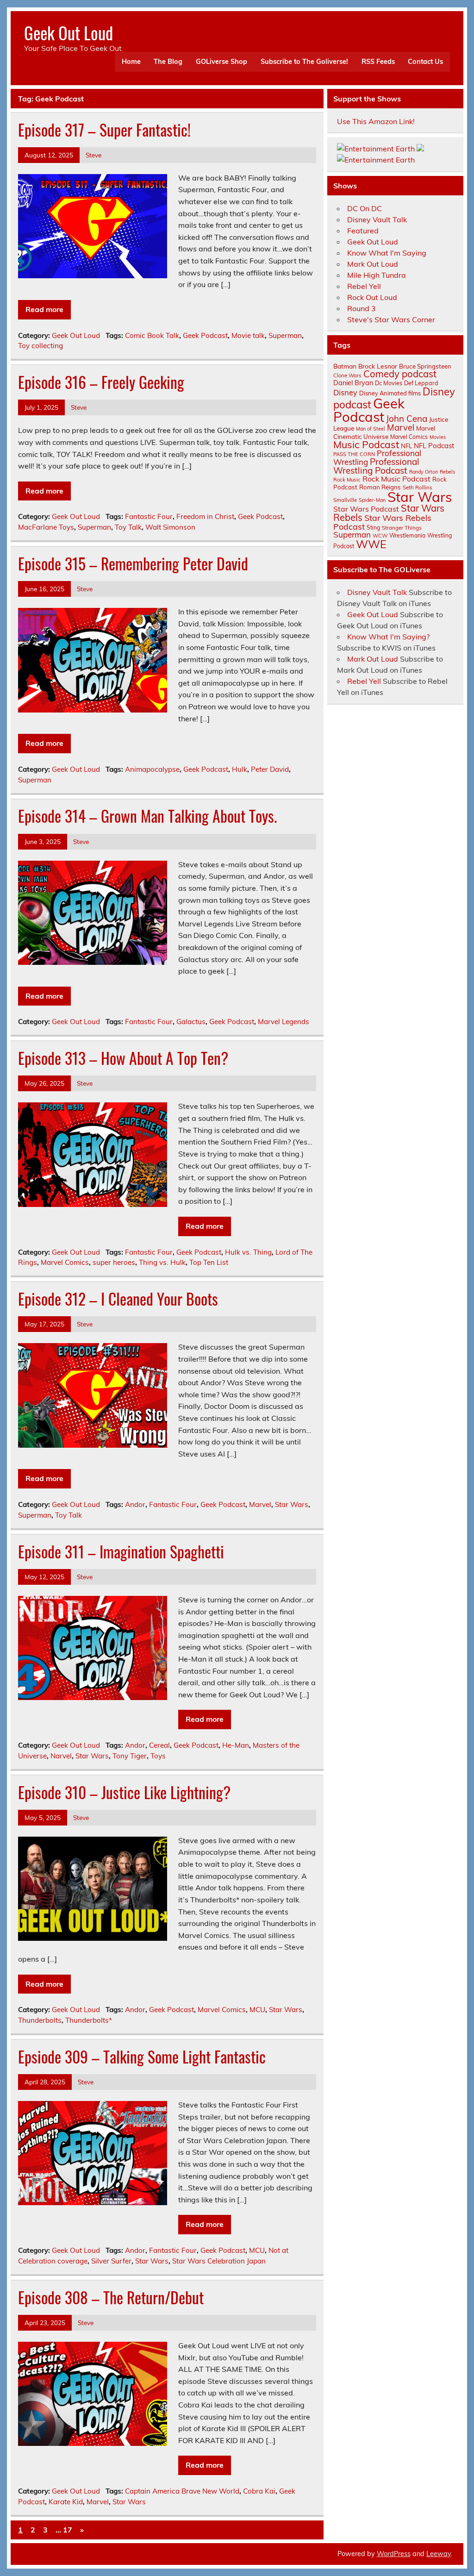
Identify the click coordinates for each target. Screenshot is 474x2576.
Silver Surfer (111, 2261)
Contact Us (425, 62)
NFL (406, 446)
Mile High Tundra (377, 275)
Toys (158, 1756)
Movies (438, 437)
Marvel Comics (65, 1262)
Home (131, 62)
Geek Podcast (205, 335)
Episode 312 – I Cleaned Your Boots (118, 1299)
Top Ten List (209, 1262)
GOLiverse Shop (221, 62)
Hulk (240, 769)
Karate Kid (66, 2502)
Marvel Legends (284, 1022)
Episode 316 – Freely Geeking (101, 382)
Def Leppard (421, 383)
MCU (257, 2010)
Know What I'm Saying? (388, 637)
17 (68, 2530)
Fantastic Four (149, 516)
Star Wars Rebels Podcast (382, 522)
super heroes (114, 1262)
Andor (135, 1504)
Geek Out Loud (69, 33)
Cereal (159, 1745)
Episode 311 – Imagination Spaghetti (121, 1551)
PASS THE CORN (354, 454)
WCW (380, 536)
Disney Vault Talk (377, 219)
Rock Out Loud (372, 297)
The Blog (168, 62)
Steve (94, 155)
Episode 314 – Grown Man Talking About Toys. (147, 816)
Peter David (270, 769)
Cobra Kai (259, 2491)
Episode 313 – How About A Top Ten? (123, 1058)
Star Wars (292, 1504)
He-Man (236, 1745)
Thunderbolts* (89, 2020)
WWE (371, 544)
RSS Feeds (378, 62)
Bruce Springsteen (425, 366)
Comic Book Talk (152, 335)
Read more (44, 309)
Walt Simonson (170, 527)
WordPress (394, 2554)
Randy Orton (424, 472)
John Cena (407, 419)
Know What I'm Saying (387, 253)
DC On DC (365, 208)
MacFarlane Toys (46, 527)
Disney (345, 393)
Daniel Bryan (353, 383)
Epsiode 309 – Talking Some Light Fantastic (142, 2057)
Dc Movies (389, 383)
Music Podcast (366, 444)
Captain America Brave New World (182, 2491)
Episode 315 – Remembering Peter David (133, 563)
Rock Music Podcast (396, 479)
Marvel (260, 1504)
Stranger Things (402, 528)
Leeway (439, 2554)
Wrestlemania (407, 535)
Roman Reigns (380, 487)
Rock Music (347, 480)
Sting (373, 528)
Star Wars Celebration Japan (219, 2261)
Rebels (447, 472)
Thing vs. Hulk (162, 1262)
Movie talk (248, 335)
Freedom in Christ (205, 516)
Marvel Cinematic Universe (384, 432)
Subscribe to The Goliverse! (304, 62)
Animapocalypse (152, 769)
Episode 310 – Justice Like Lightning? (124, 1792)
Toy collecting (41, 346)
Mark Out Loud (373, 264)
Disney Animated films (390, 393)
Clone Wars (347, 375)
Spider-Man (372, 500)
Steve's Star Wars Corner (391, 319)
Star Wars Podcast (366, 509)
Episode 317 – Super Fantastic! (104, 130)
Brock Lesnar (378, 366)
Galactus (191, 1022)
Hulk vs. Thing (248, 1252)
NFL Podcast (434, 446)
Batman (345, 366)
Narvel (61, 1756)
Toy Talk (128, 527)
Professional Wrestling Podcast (376, 466)
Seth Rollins (418, 487)
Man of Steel (371, 429)
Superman (285, 335)
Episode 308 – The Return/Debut (111, 2297)
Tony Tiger (130, 1756)
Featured (363, 231)
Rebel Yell (364, 286)
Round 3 (362, 308)
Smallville (345, 500)
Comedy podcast (400, 374)
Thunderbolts (40, 2020)
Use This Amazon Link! (376, 121)
